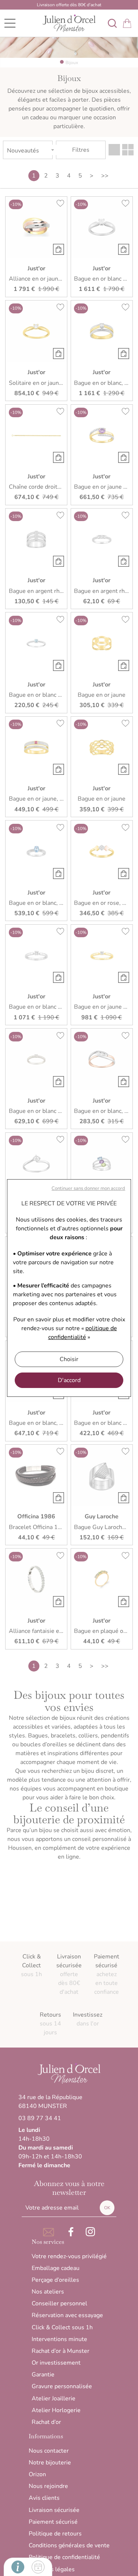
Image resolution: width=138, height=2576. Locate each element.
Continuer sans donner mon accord (88, 1188)
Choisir (69, 1359)
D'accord (69, 1380)
